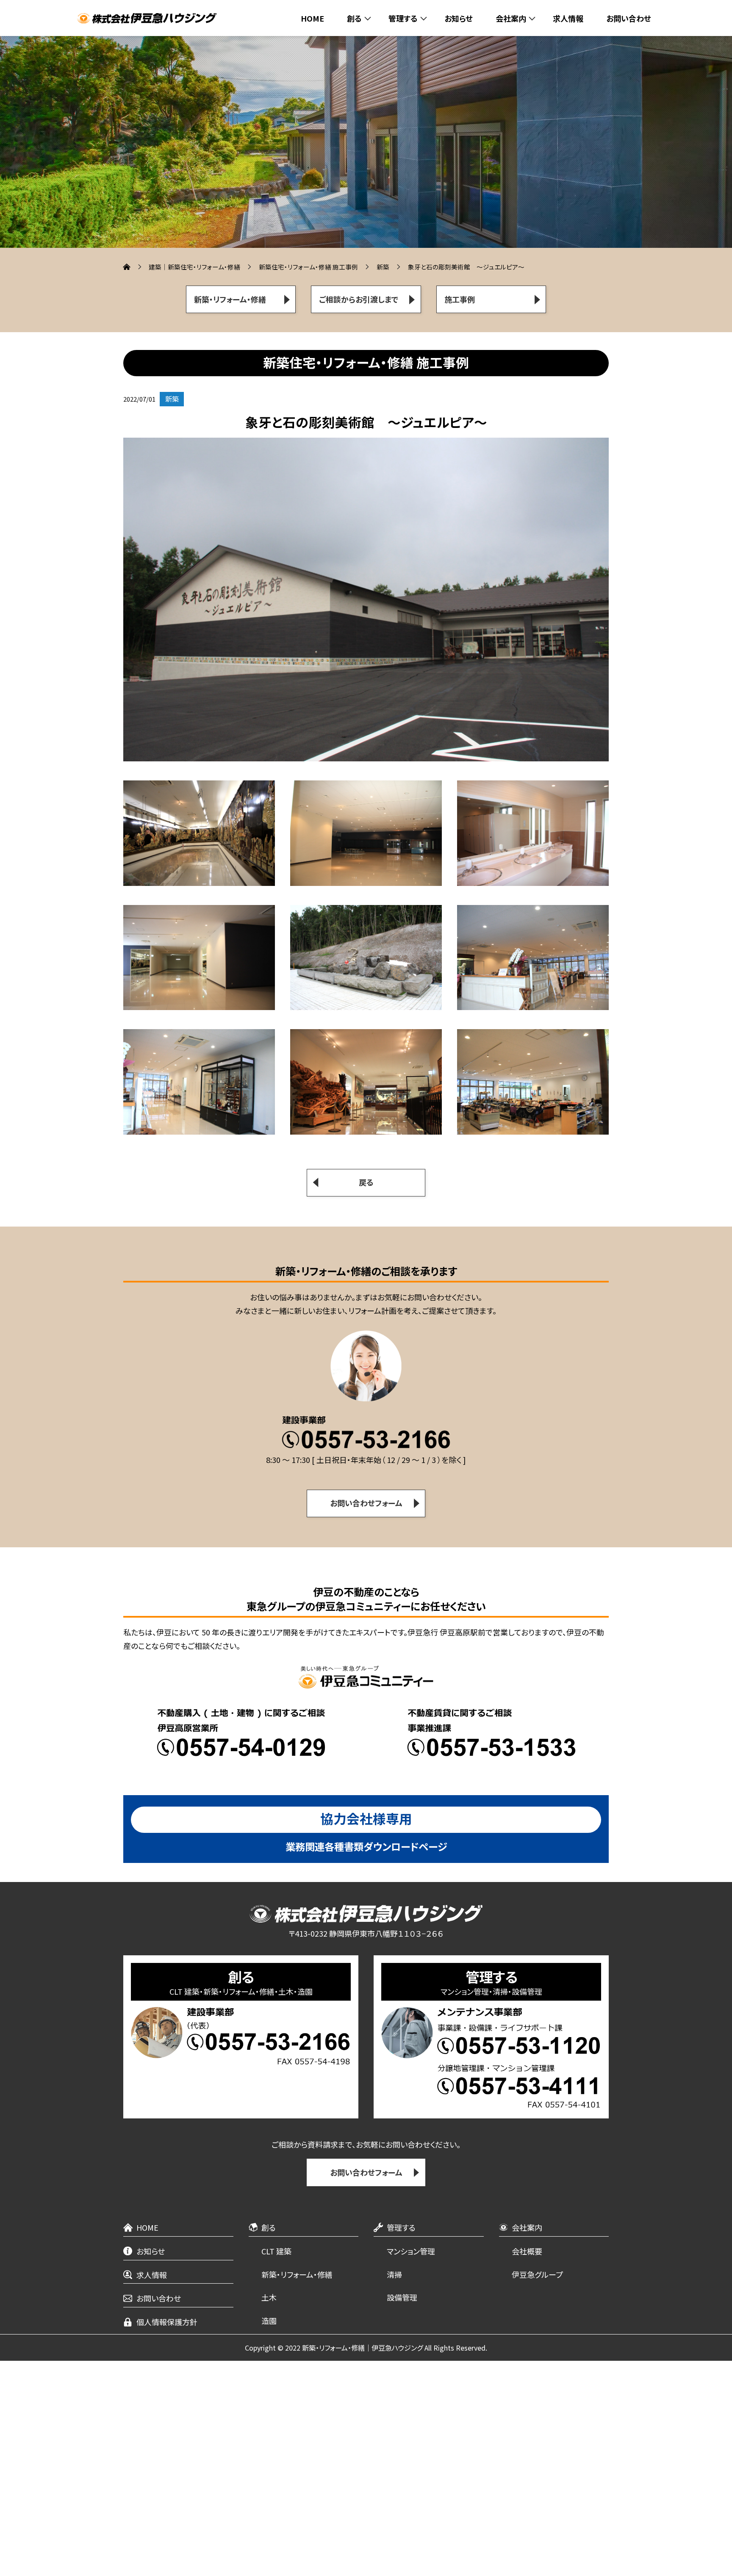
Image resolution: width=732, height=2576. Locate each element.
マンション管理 (411, 2251)
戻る (366, 1182)
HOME (312, 18)
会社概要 (527, 2251)
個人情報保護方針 (167, 2322)
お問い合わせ (629, 18)
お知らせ (459, 18)
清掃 (394, 2274)
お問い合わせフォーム (366, 2172)
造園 (269, 2321)
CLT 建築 (276, 2251)
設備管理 (402, 2297)
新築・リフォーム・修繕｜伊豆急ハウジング (362, 2348)
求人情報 (568, 18)
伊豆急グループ (537, 2274)
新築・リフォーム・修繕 (297, 2274)
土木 (269, 2297)
